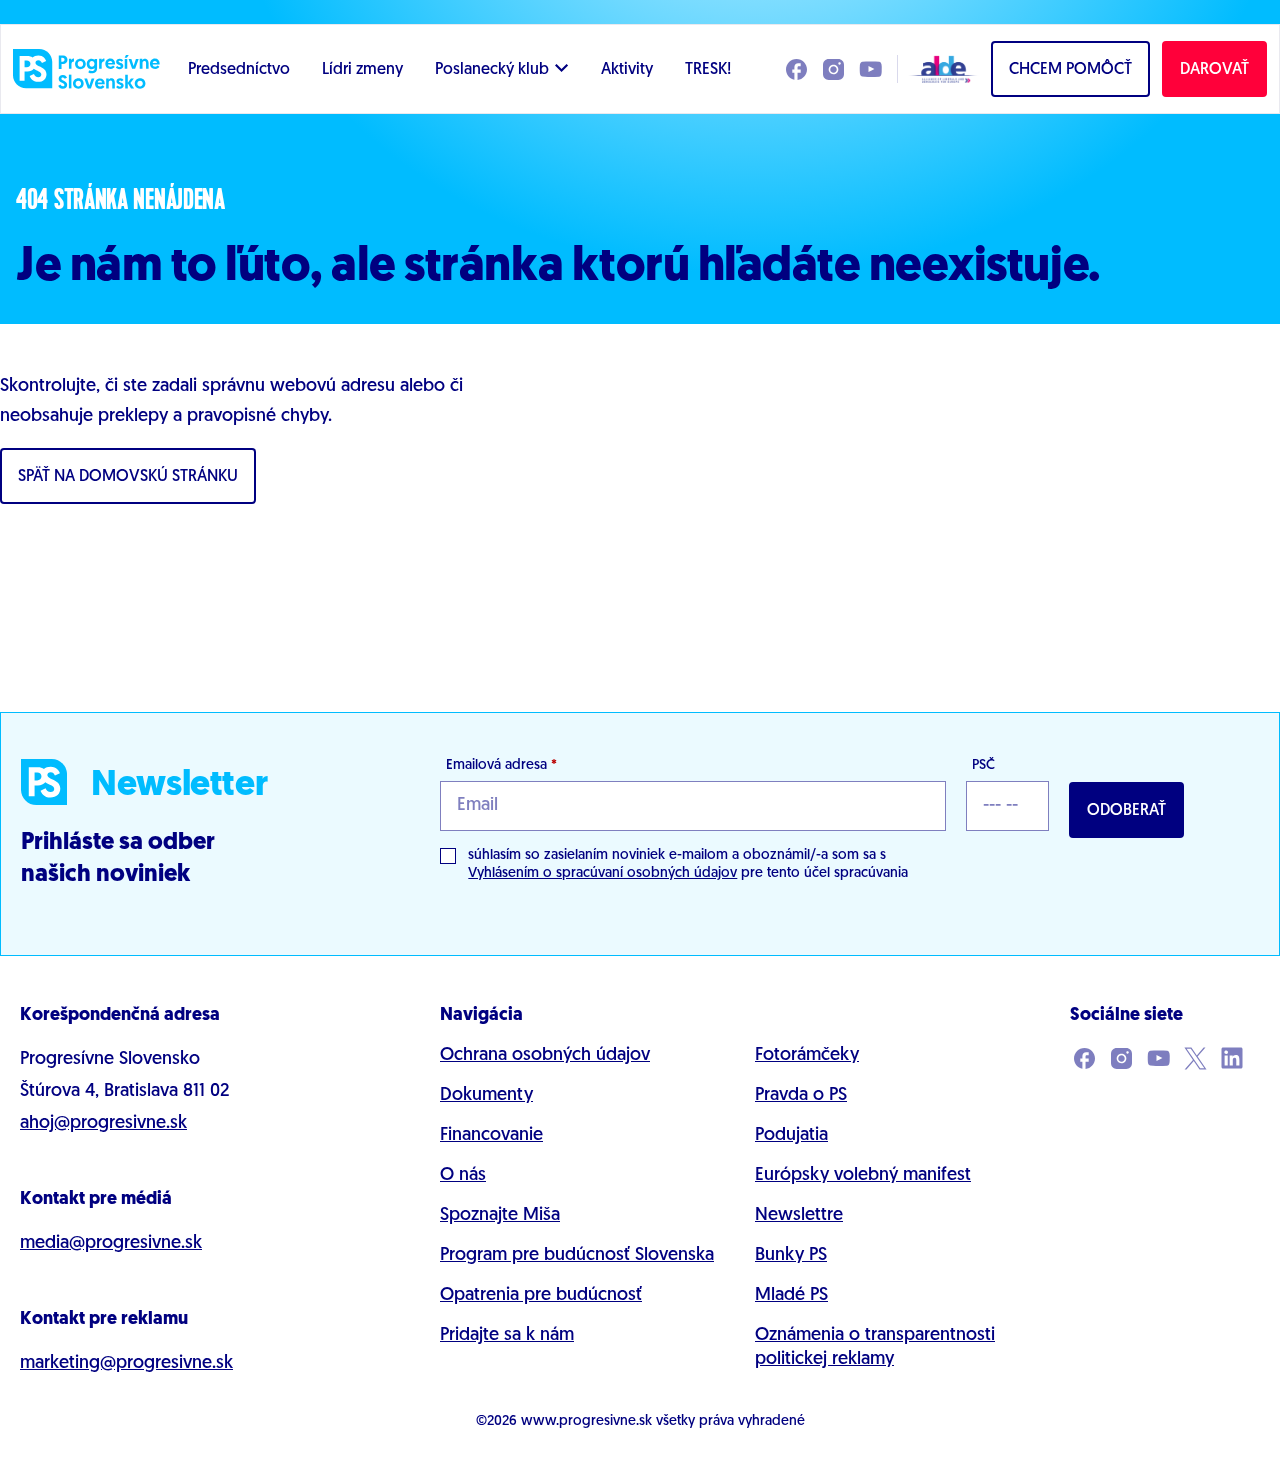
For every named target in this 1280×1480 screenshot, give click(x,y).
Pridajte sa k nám (507, 1336)
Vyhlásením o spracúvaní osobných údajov (602, 873)
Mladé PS (791, 1296)
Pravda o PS (801, 1096)
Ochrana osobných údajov (545, 1056)
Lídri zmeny (362, 70)
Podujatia (791, 1136)
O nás (463, 1176)
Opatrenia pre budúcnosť (541, 1296)
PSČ (983, 765)
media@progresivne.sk (111, 1244)
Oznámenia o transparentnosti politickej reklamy (875, 1348)
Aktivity (627, 70)
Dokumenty (486, 1096)
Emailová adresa (501, 765)
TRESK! (708, 70)
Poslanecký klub (492, 70)
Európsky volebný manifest (863, 1176)
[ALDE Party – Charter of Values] (938, 69)
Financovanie (491, 1136)
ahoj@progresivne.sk (103, 1124)
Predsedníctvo (239, 70)
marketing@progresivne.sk (126, 1364)
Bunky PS (791, 1256)
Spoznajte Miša (500, 1216)
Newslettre (799, 1216)
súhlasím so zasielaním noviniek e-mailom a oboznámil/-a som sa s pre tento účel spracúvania (688, 864)
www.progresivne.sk (586, 1421)
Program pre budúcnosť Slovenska (577, 1256)
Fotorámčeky (807, 1056)
